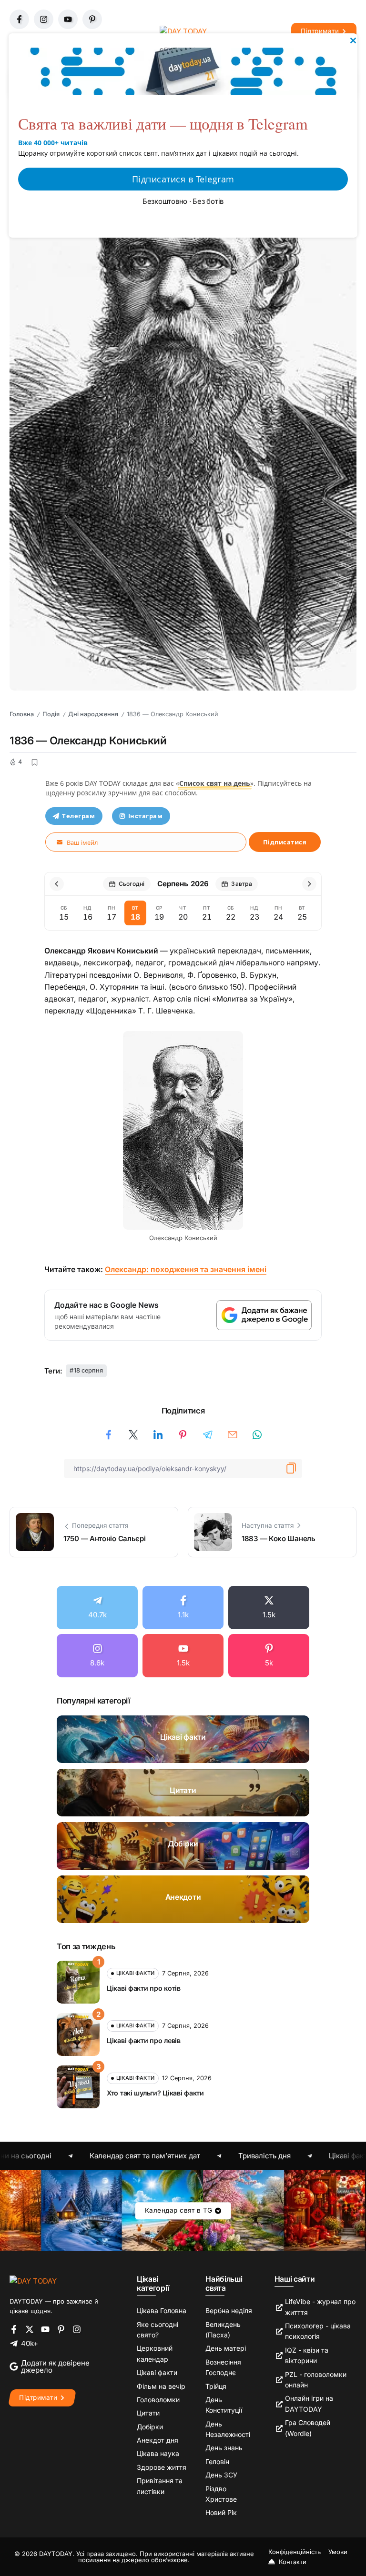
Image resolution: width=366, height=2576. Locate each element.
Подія (51, 714)
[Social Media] (97, 1608)
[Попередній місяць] (57, 884)
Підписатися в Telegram (183, 179)
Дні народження (93, 714)
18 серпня (88, 1370)
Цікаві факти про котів (144, 1988)
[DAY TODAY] (33, 2280)
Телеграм (78, 816)
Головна (22, 714)
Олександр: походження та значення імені (186, 1269)
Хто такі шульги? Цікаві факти (155, 2093)
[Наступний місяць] (309, 884)
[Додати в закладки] (34, 762)
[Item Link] (183, 1739)
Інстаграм (146, 816)
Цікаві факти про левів (144, 2040)
